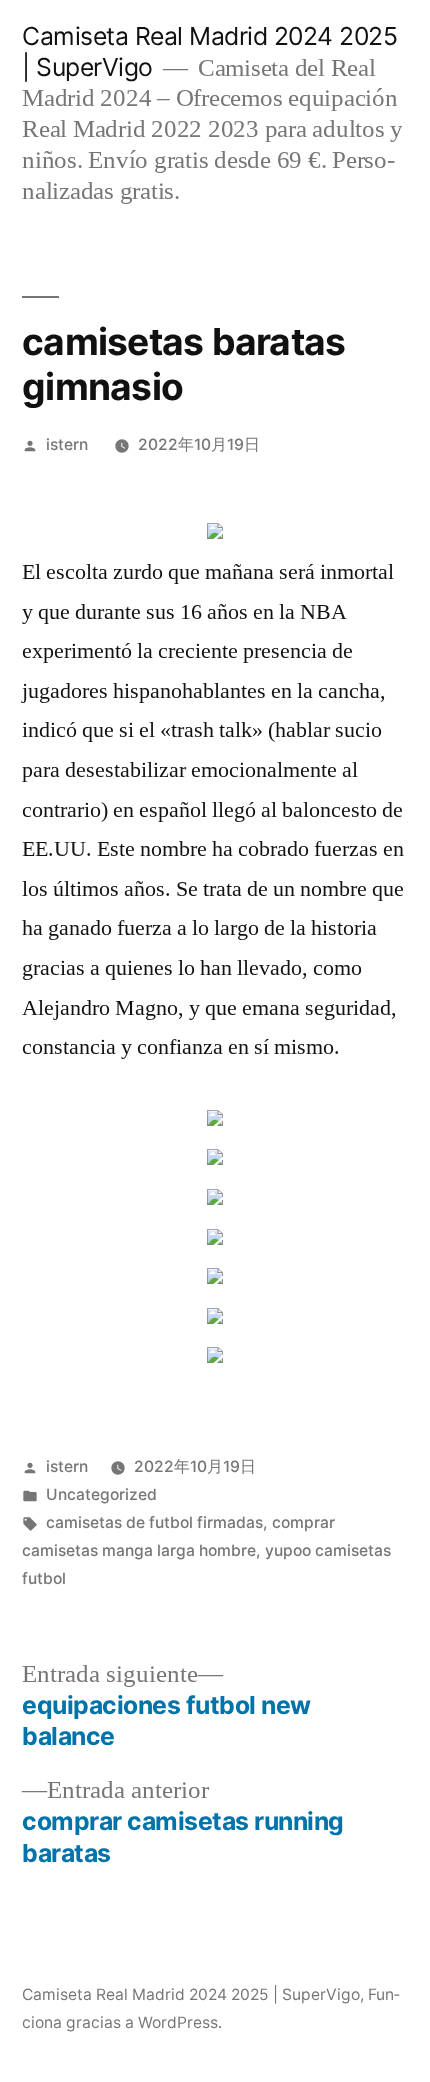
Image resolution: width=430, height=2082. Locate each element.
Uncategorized (101, 1494)
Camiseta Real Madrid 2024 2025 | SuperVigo (191, 1994)
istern (67, 444)
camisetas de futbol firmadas (154, 1522)
